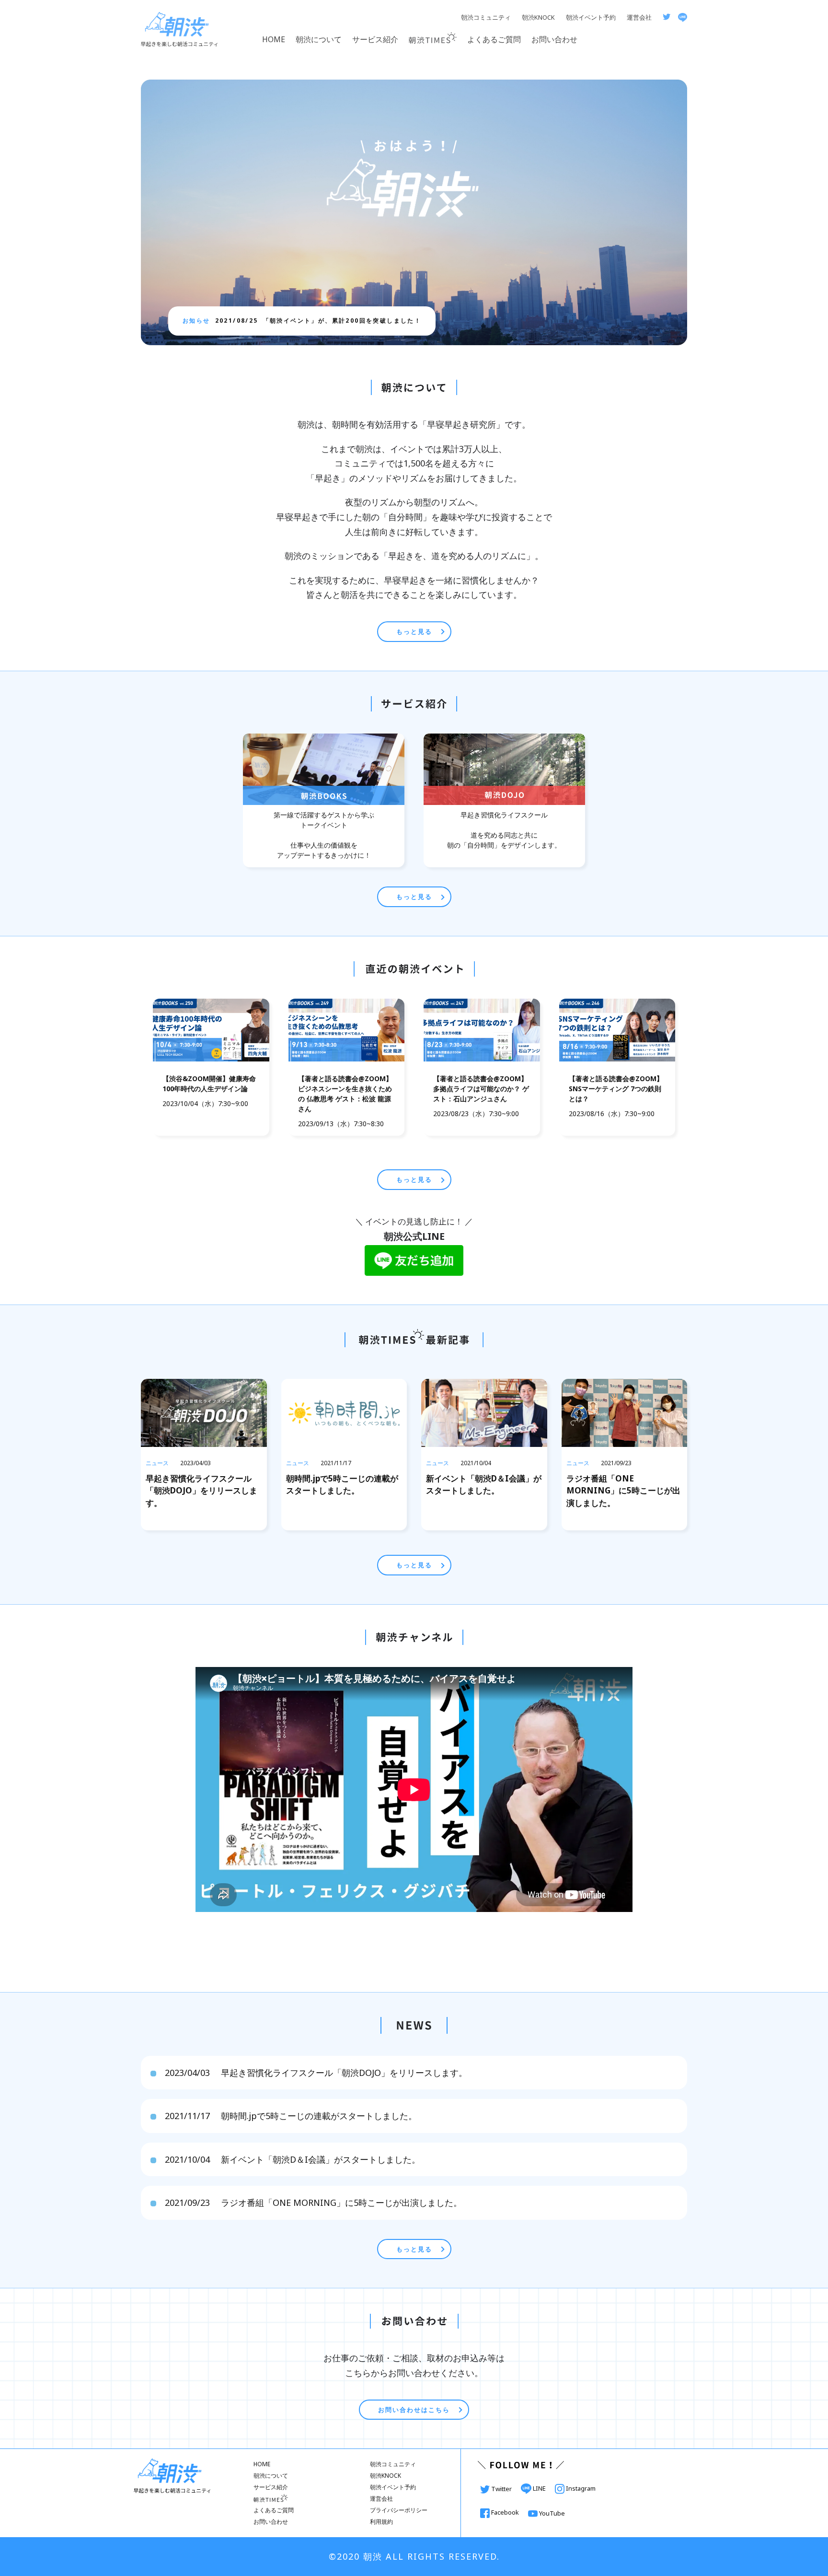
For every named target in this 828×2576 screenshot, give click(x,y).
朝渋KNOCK (538, 17)
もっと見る (414, 631)
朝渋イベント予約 (591, 17)
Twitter (501, 2489)
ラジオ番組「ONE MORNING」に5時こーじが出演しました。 (313, 2203)
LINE (539, 2488)
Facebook (505, 2512)
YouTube (551, 2513)
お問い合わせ (554, 39)
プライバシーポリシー (399, 2510)
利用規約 (381, 2522)
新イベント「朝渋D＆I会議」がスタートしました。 (293, 2159)
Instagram (580, 2488)
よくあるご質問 (494, 39)
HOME (274, 39)
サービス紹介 (375, 39)
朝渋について (319, 39)
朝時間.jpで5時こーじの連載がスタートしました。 (291, 2116)
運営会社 (639, 17)
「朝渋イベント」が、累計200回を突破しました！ (318, 321)
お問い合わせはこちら (414, 2410)
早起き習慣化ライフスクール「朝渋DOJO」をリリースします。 (316, 2073)
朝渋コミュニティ (486, 17)
